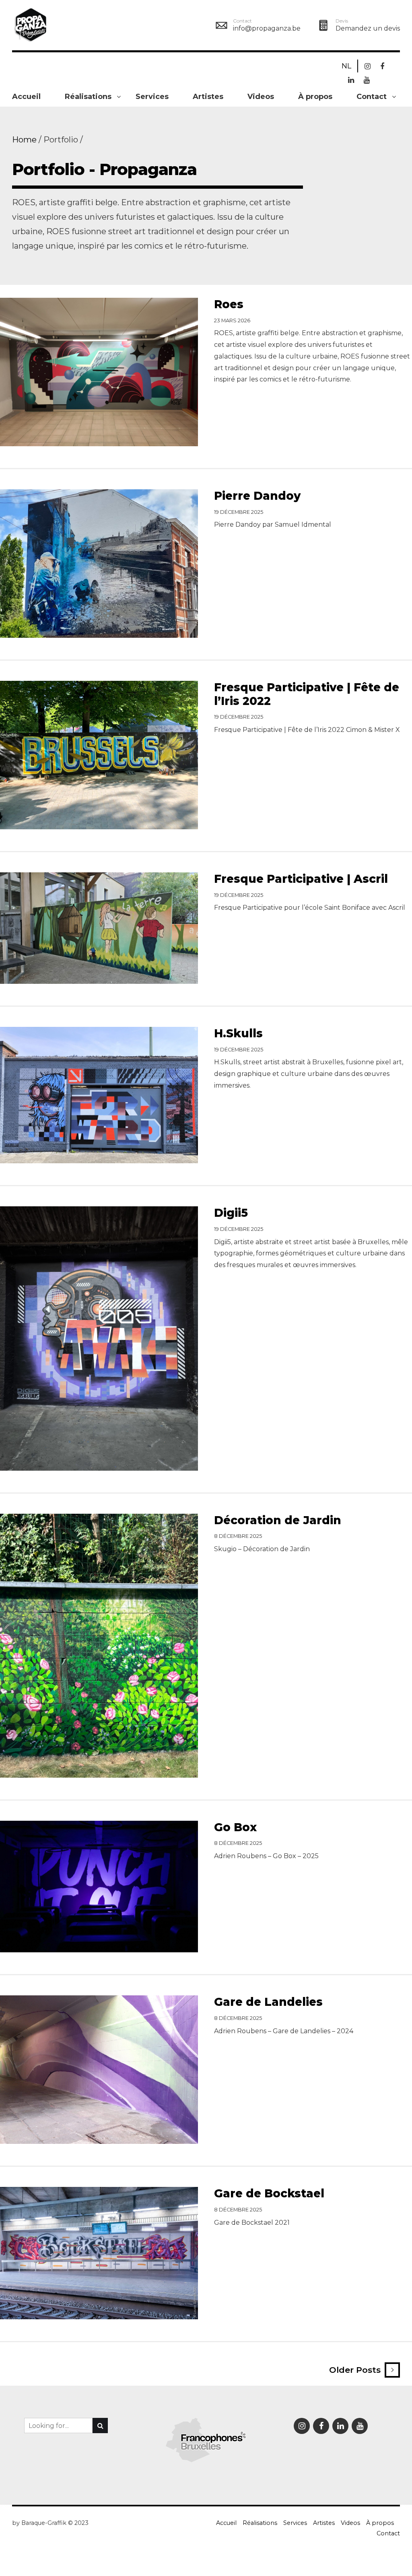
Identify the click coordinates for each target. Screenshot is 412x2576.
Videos (261, 97)
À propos (315, 97)
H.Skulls (238, 1033)
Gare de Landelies (268, 2002)
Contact (372, 97)
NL (346, 66)
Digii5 (231, 1213)
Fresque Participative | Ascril (301, 879)
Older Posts (355, 2370)
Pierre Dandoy (257, 496)
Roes (229, 304)
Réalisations (88, 97)
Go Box (235, 1827)
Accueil (26, 97)
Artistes (208, 97)
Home (24, 140)
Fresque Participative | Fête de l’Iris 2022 (307, 694)
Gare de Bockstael (269, 2193)
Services (152, 97)
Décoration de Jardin (278, 1520)
